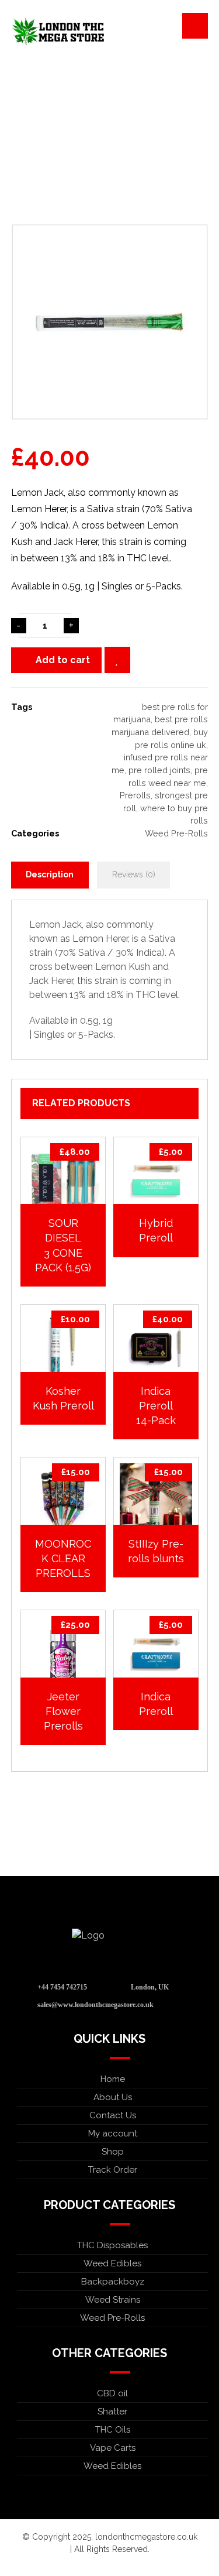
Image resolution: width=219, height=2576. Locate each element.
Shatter (112, 2412)
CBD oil (112, 2393)
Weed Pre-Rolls (176, 833)
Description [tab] (50, 874)
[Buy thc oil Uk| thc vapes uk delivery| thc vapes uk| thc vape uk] (58, 32)
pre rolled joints (159, 770)
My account (113, 2133)
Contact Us (113, 2115)
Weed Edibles (112, 2263)
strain (41, 953)
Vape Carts (113, 2448)
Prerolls (135, 795)
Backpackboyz (113, 2282)
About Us (113, 2097)
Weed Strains (113, 2300)
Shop (113, 2152)
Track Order (113, 2170)
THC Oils (113, 2430)
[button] (195, 26)
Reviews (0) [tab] (134, 874)
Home (113, 2079)
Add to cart (63, 660)
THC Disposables (112, 2245)
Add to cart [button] (162, 1194)
